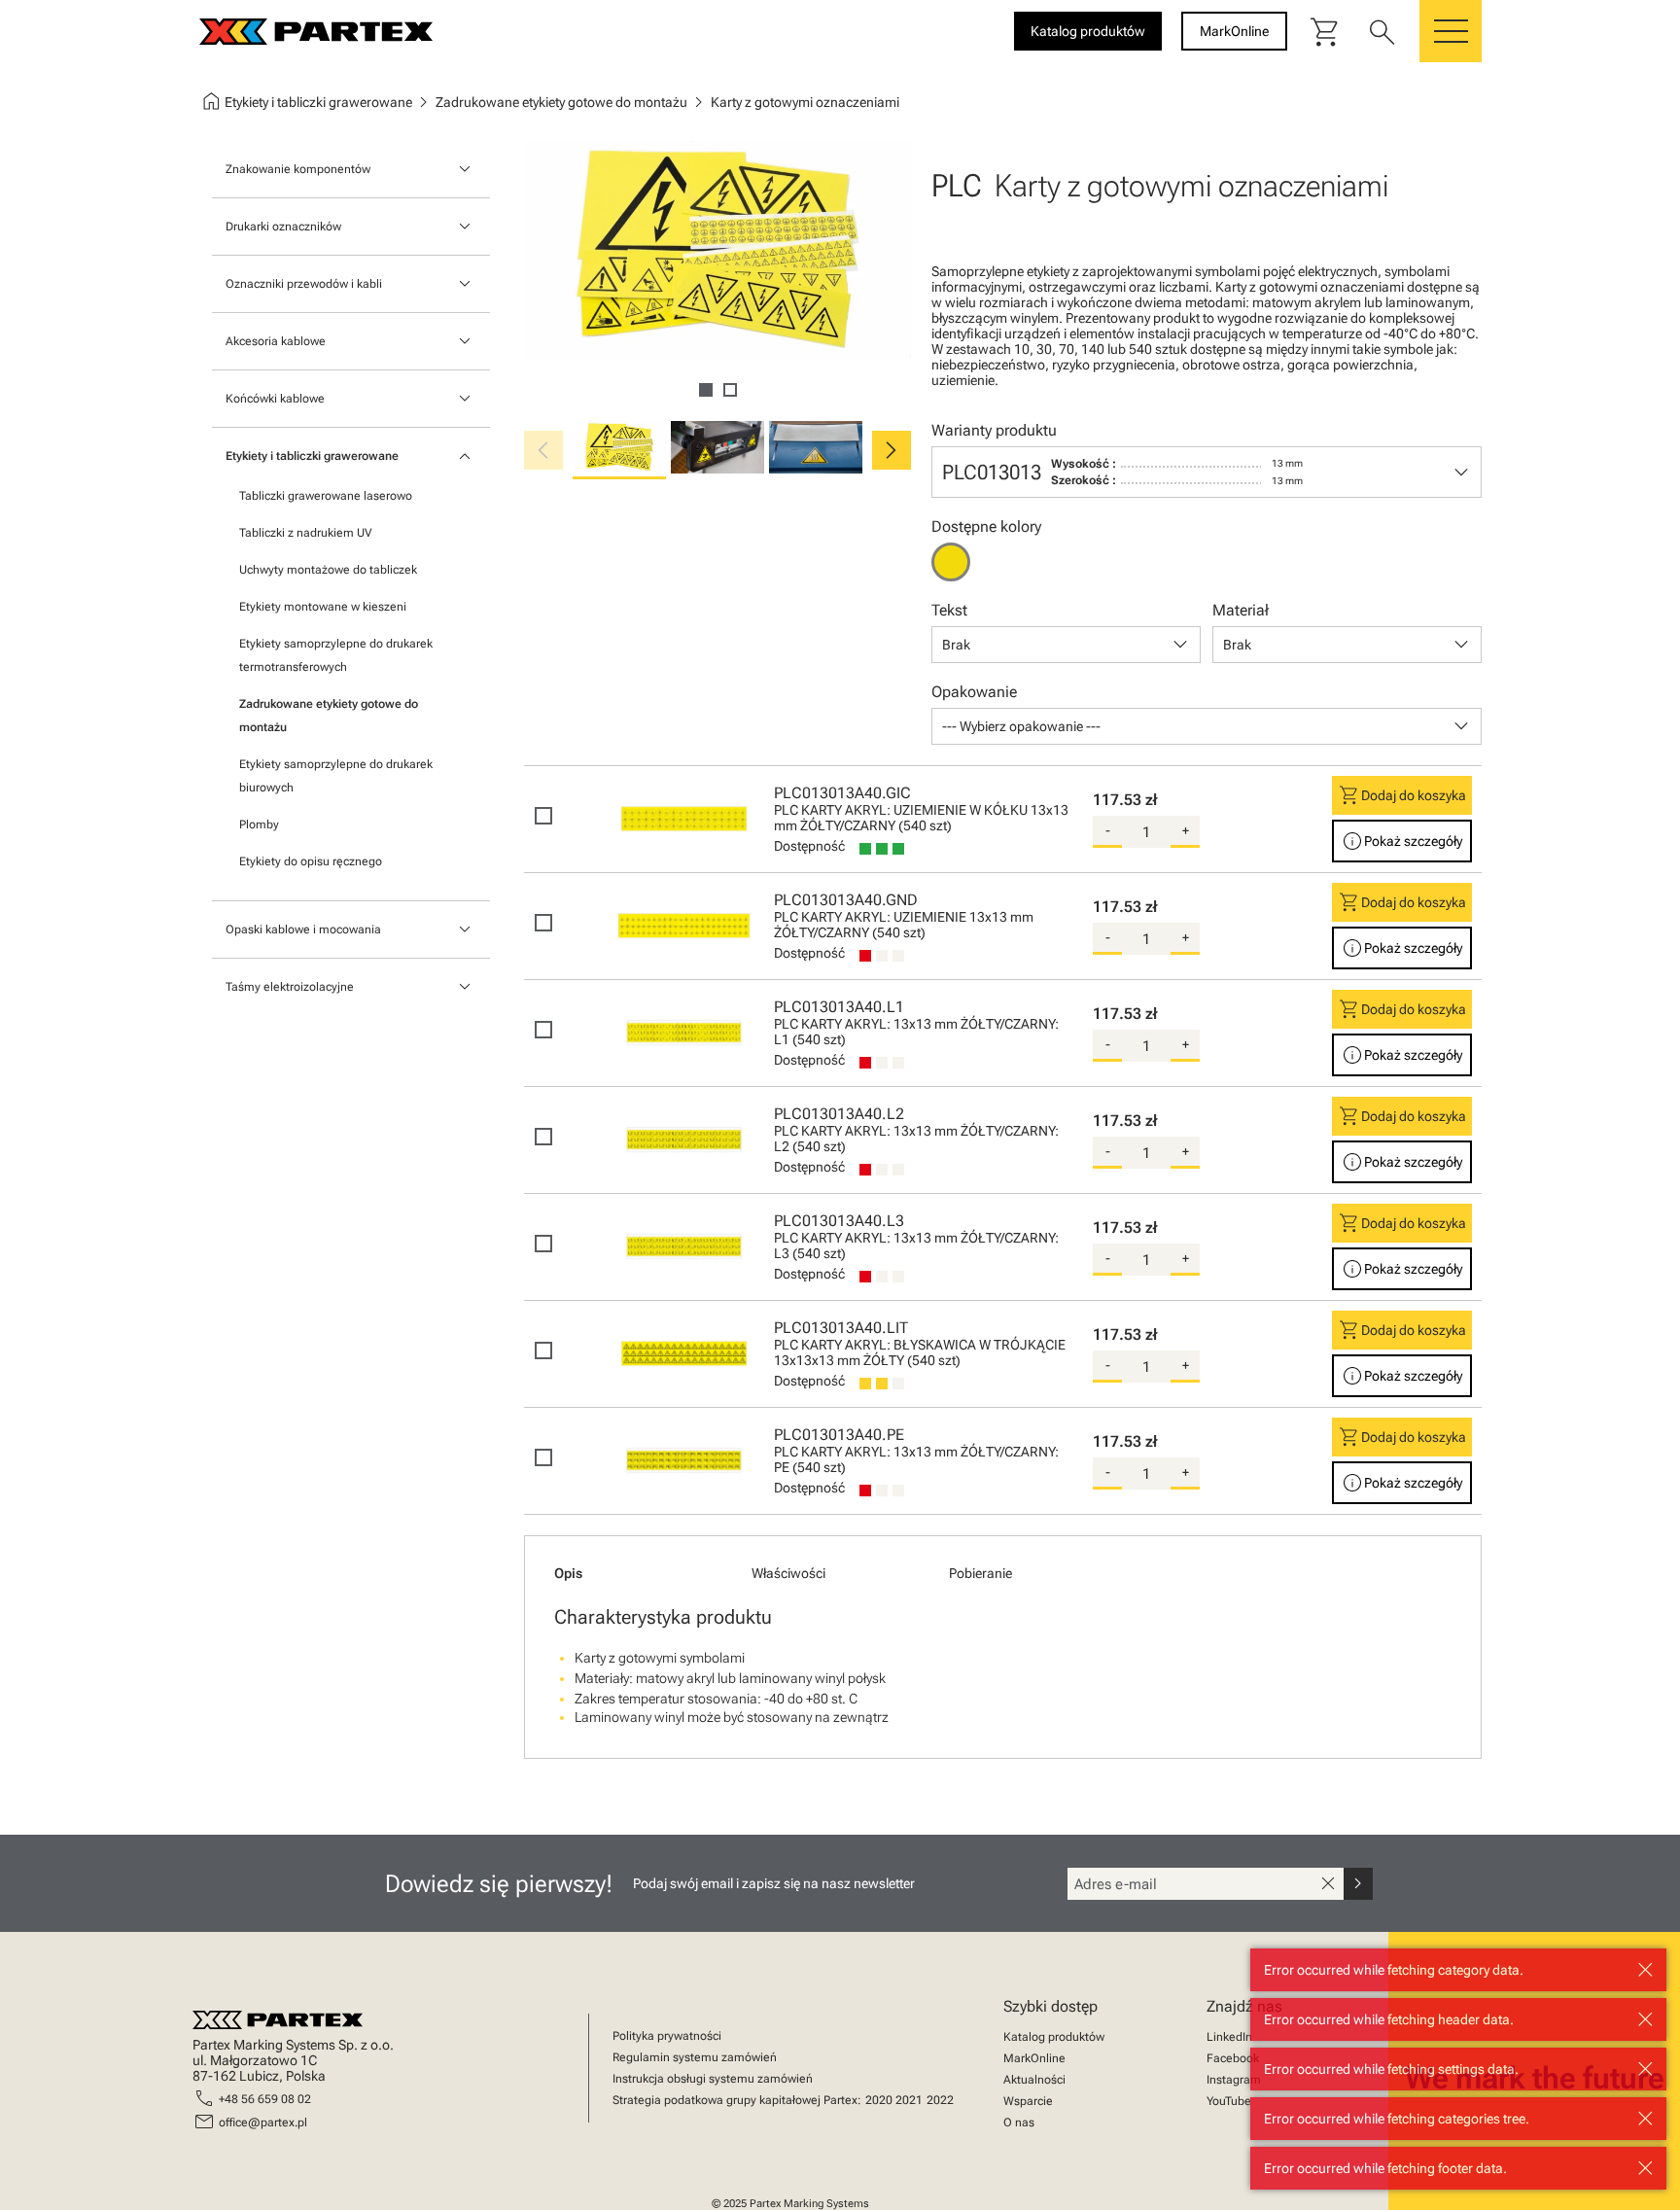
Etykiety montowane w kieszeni (323, 607)
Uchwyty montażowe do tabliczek (328, 570)
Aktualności (1034, 2080)
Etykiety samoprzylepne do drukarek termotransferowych (336, 655)
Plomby (259, 824)
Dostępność (809, 846)
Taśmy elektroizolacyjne (290, 987)
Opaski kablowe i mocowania (303, 930)
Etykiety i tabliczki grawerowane (312, 456)
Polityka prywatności (667, 2036)
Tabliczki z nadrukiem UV (306, 533)
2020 (879, 2100)
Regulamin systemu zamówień (695, 2057)
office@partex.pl (263, 2122)
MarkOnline (1034, 2058)
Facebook (1233, 2058)
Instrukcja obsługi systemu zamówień (713, 2079)
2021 (909, 2100)
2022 (940, 2100)
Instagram (1234, 2080)
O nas (1019, 2122)
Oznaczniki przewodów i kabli (304, 284)
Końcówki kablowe (275, 399)
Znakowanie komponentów (298, 169)
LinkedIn (1229, 2037)
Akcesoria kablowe (276, 341)
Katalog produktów (1054, 2037)
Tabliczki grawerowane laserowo (326, 496)
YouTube (1229, 2101)
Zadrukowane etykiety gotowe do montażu (329, 716)
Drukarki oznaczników (283, 227)
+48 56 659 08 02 (265, 2099)
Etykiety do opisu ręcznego (311, 861)
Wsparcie (1028, 2101)
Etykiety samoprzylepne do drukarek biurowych (336, 776)
